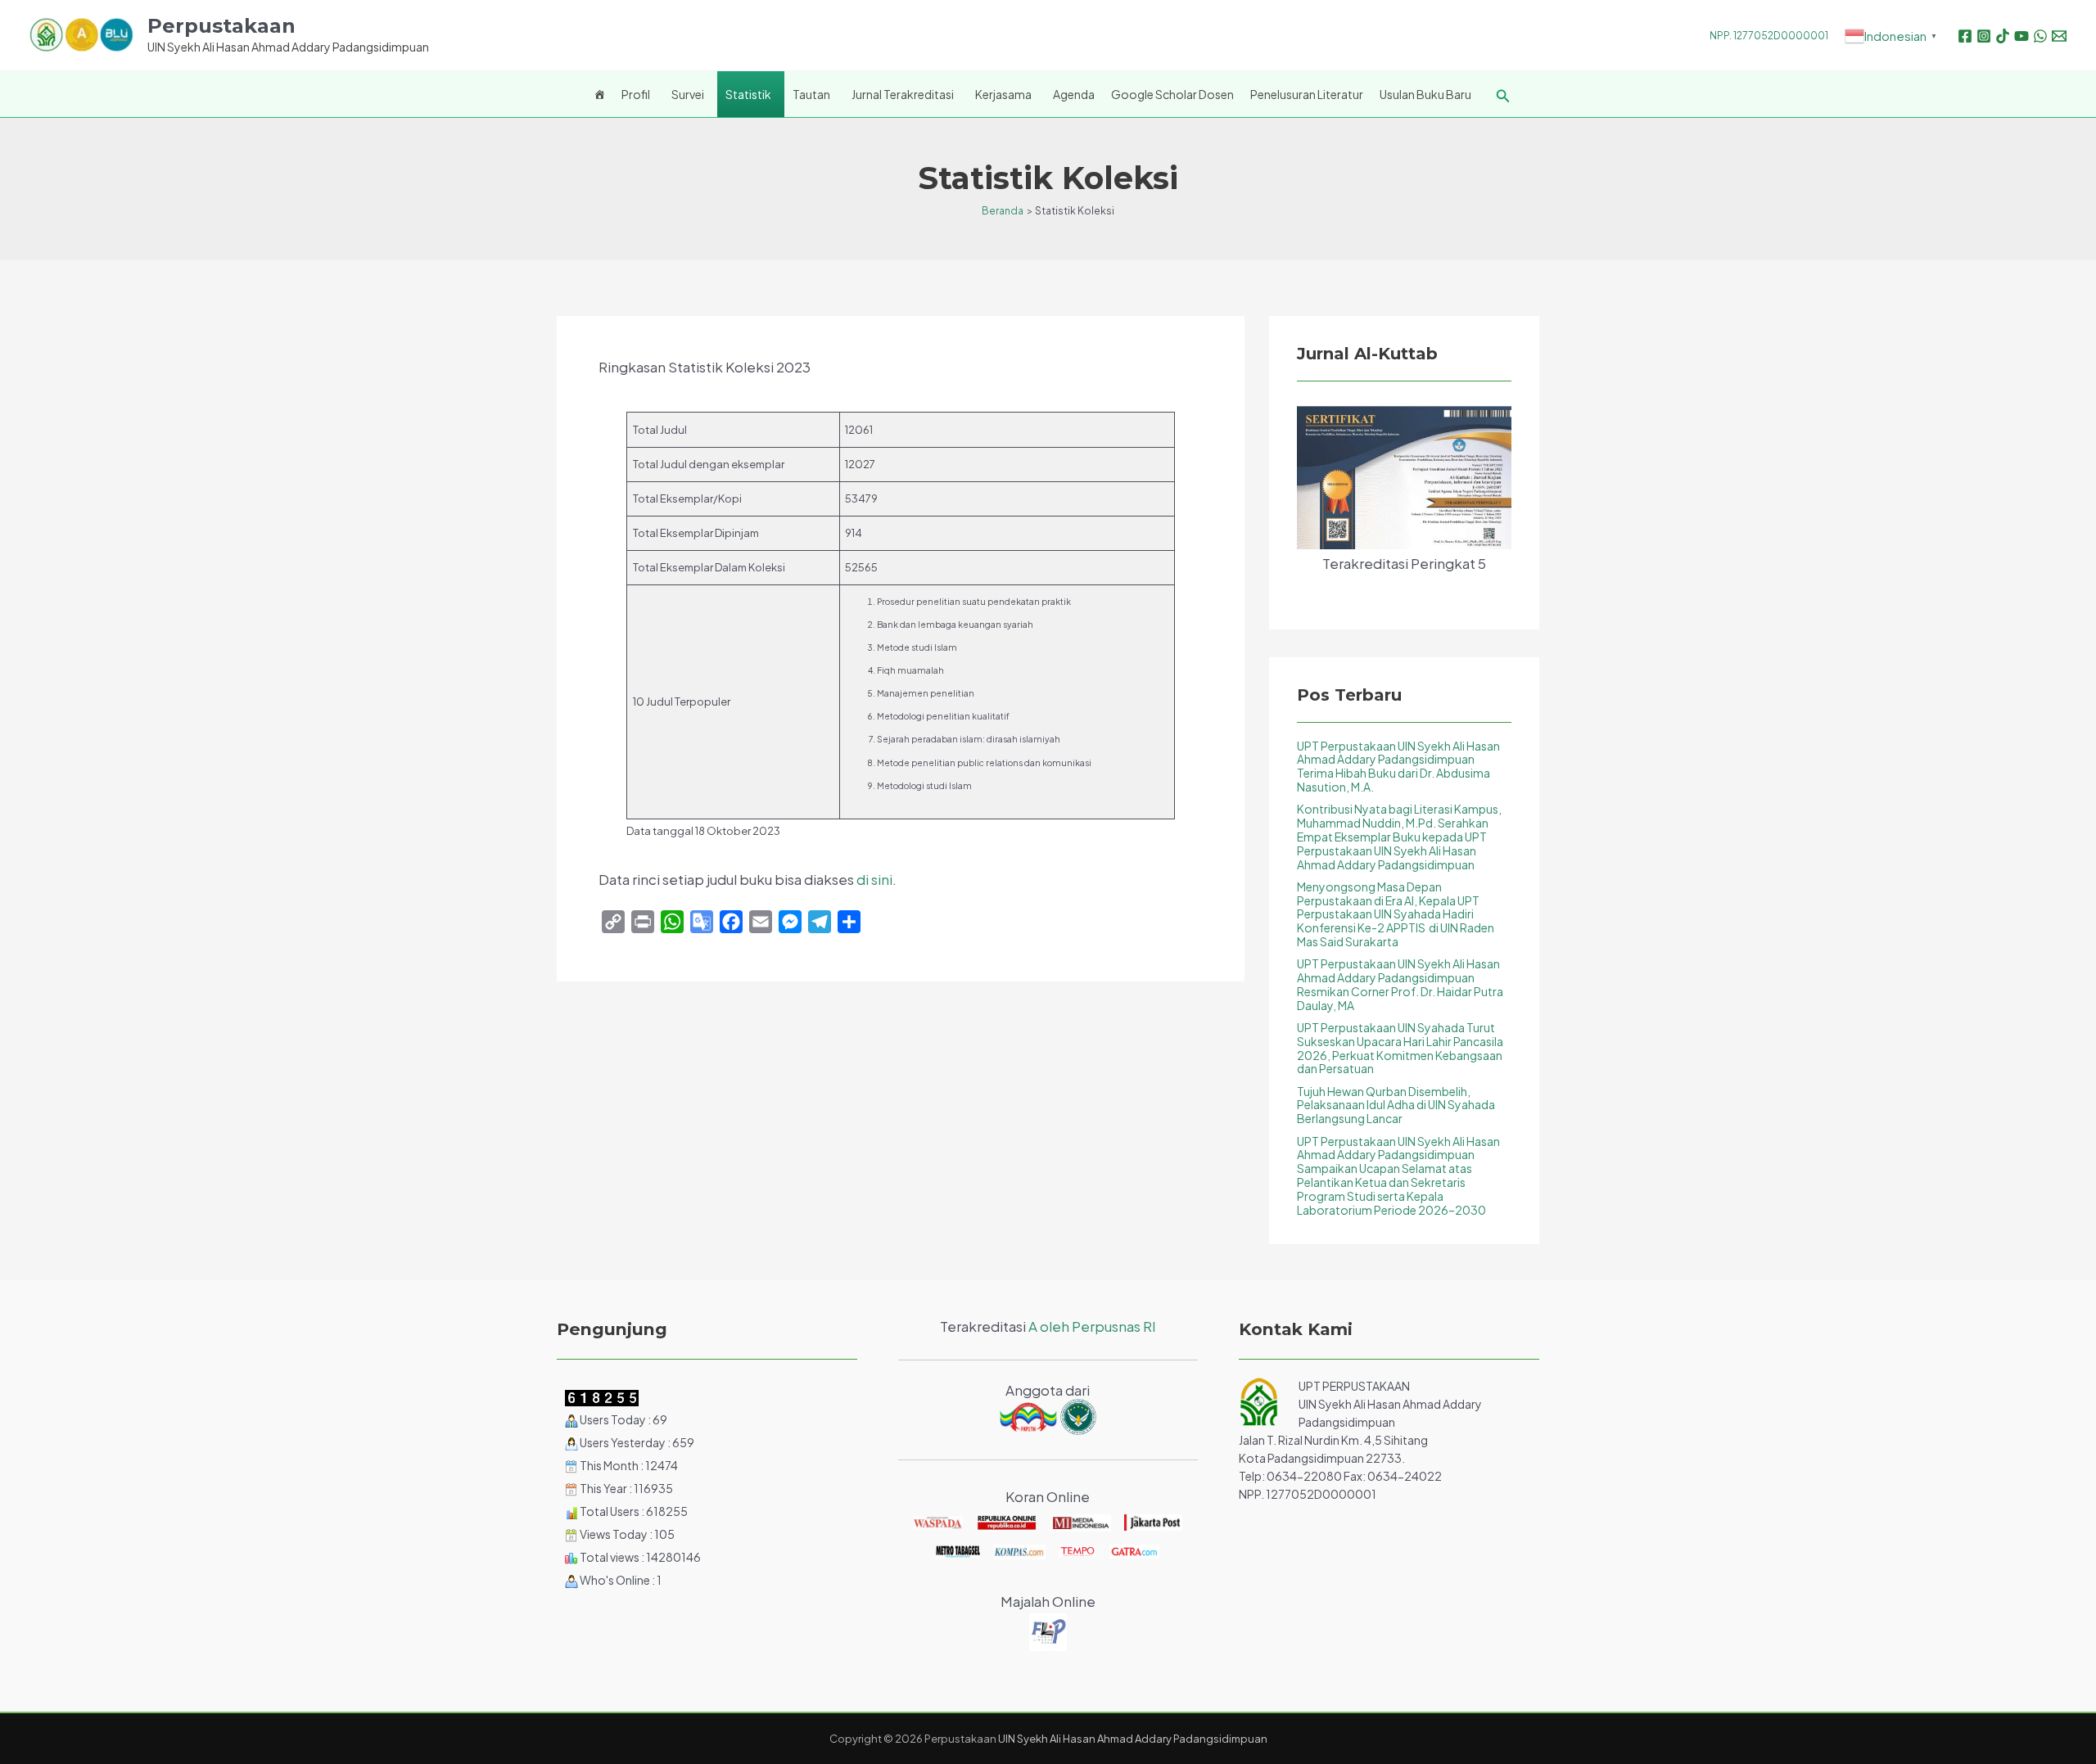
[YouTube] (2021, 36)
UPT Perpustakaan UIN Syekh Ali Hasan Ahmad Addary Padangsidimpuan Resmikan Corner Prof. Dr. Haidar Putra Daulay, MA (1400, 984)
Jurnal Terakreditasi (903, 94)
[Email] (2059, 36)
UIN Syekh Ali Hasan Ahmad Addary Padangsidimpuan (1133, 1739)
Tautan (811, 94)
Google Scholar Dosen (1172, 94)
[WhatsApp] (2040, 36)
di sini (874, 879)
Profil (636, 94)
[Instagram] (1984, 36)
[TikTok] (2003, 36)
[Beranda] (599, 94)
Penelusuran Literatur (1307, 94)
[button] (1503, 96)
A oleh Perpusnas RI (1092, 1326)
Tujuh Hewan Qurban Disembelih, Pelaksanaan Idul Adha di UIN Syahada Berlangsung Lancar (1396, 1105)
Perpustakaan (221, 26)
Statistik (748, 94)
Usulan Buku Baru (1425, 94)
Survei (688, 94)
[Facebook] (1965, 36)
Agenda (1074, 94)
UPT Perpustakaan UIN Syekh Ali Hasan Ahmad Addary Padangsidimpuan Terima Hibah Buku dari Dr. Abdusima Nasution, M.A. (1398, 766)
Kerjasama (1003, 94)
